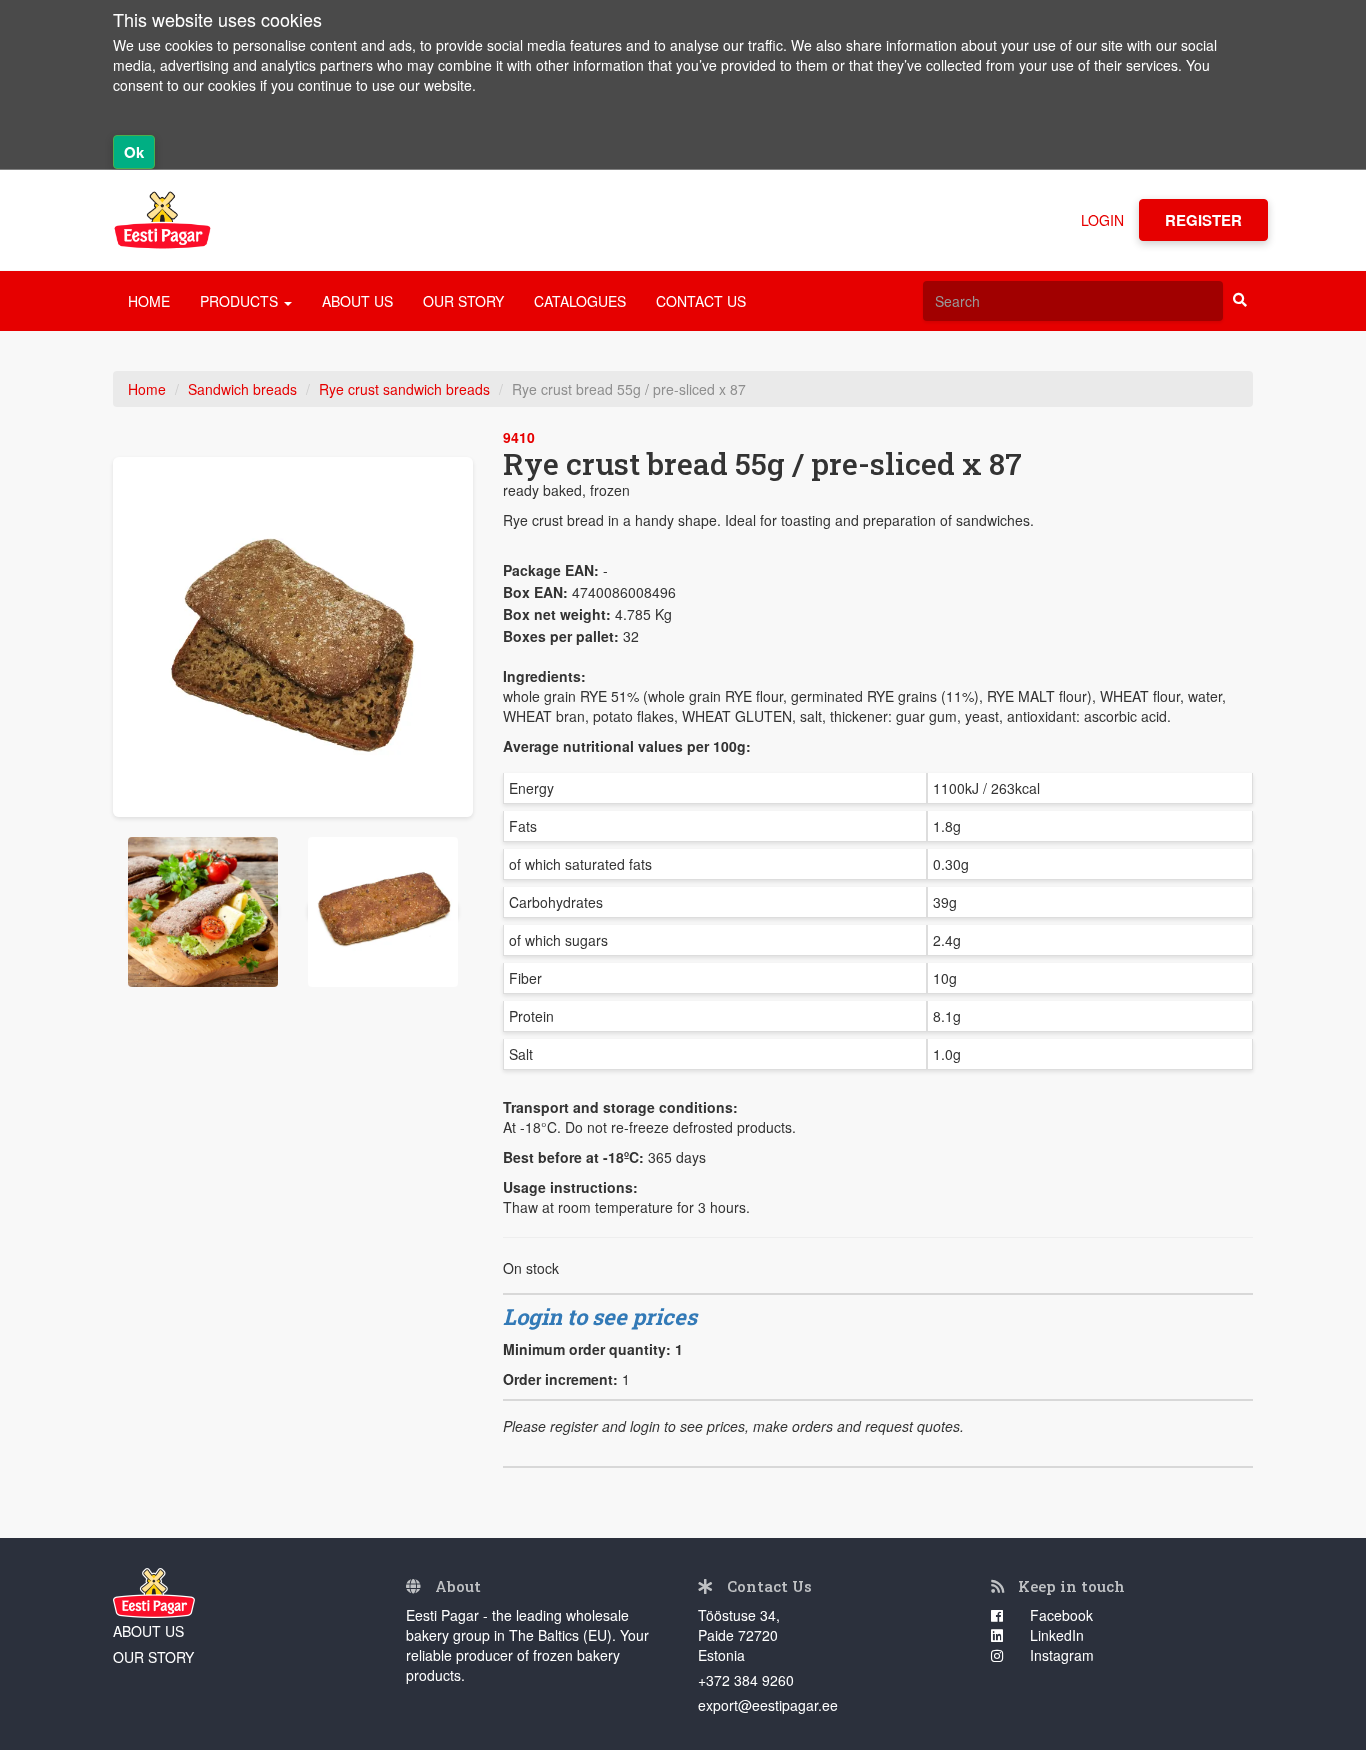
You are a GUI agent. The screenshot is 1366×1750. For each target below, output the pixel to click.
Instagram (1060, 1655)
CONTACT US (701, 301)
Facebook (1059, 1615)
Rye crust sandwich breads (404, 389)
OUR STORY (463, 301)
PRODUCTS (241, 301)
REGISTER (1203, 220)
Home (147, 389)
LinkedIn (1055, 1635)
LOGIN (1102, 220)
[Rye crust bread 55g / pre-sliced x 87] (293, 637)
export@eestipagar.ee (768, 1705)
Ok (134, 152)
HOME (149, 301)
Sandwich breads (242, 389)
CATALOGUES (580, 301)
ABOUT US (357, 301)
